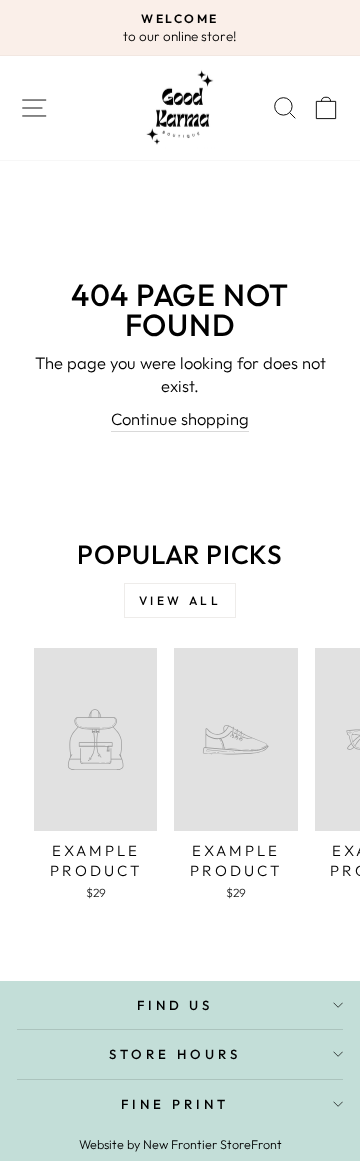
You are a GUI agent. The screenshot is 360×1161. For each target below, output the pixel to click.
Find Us (175, 1005)
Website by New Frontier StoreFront (180, 1144)
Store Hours (175, 1054)
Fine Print (175, 1104)
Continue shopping (180, 418)
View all (180, 600)
